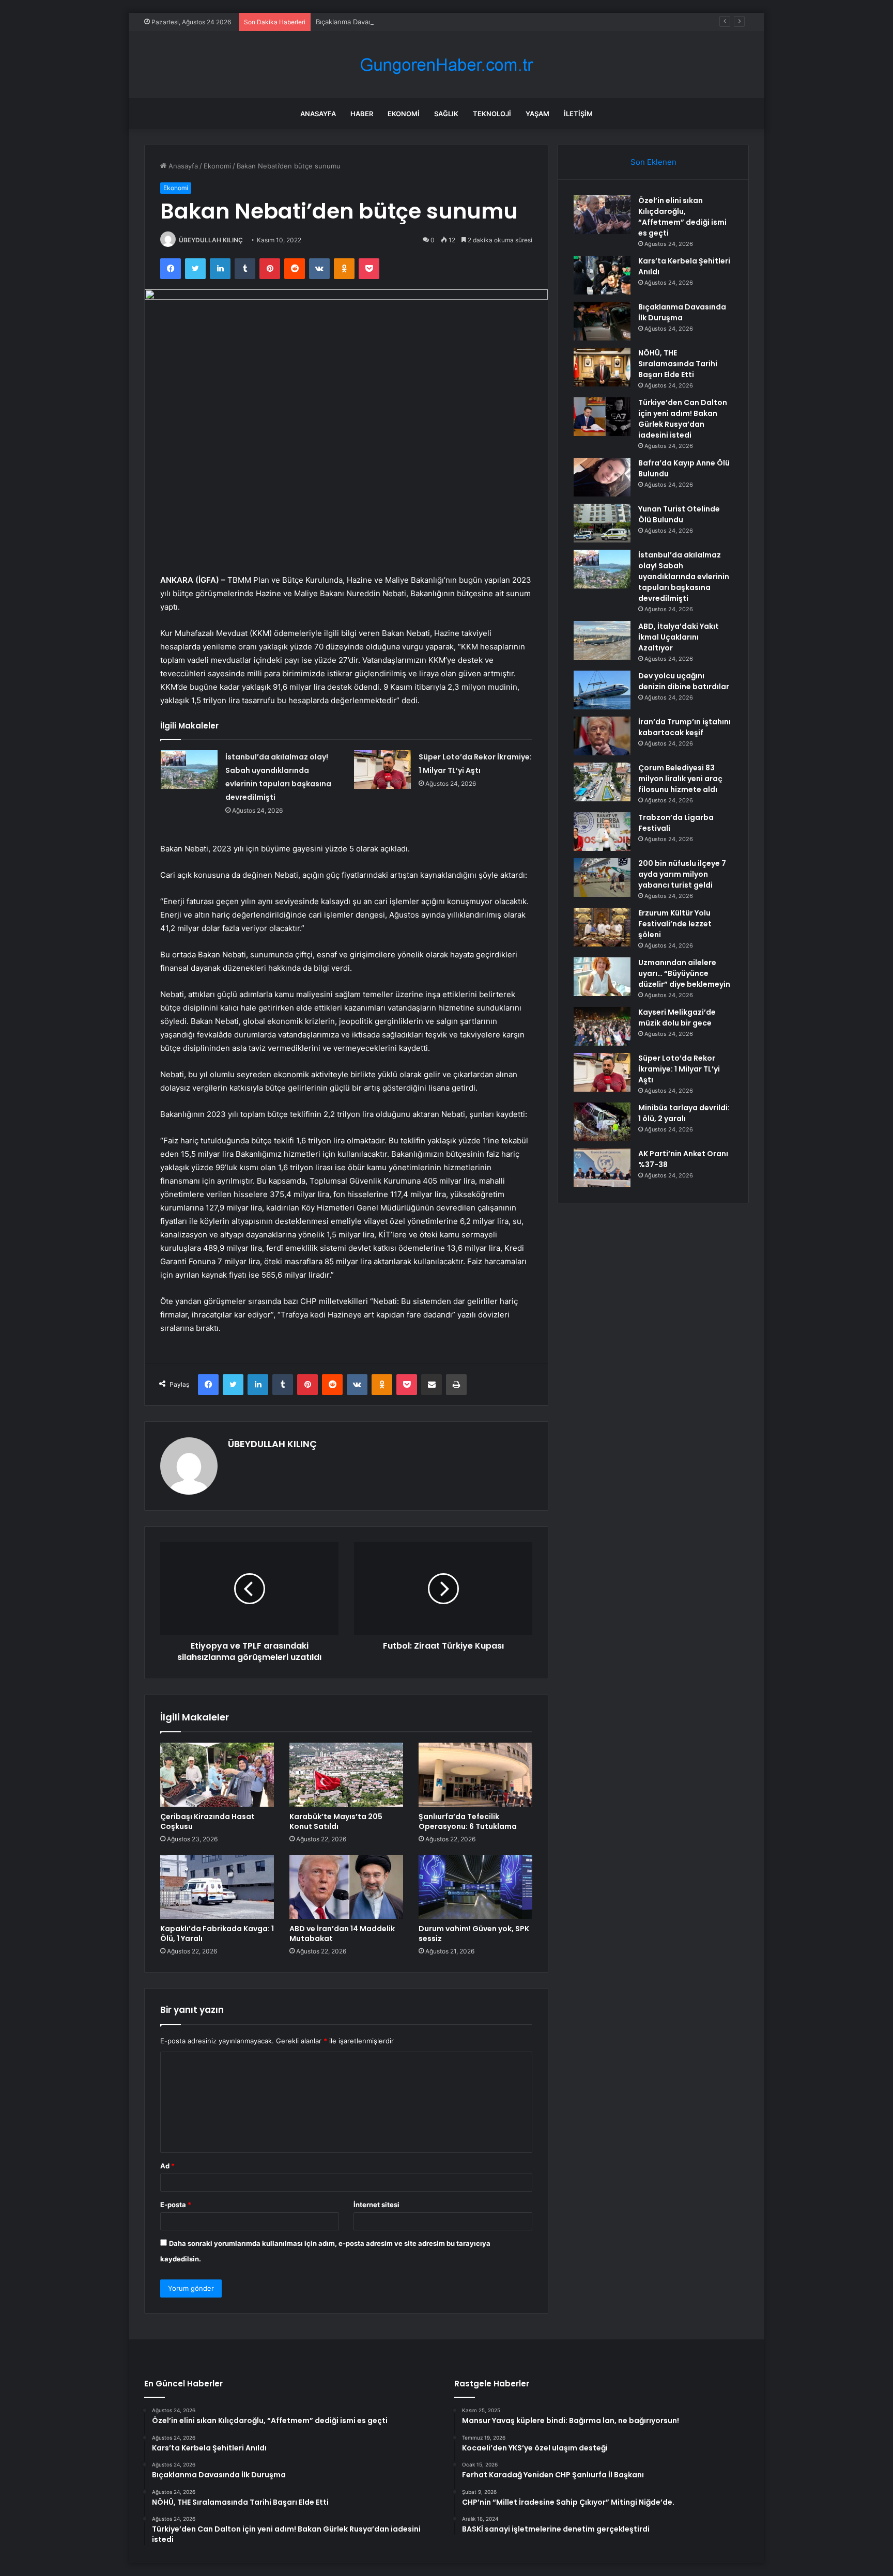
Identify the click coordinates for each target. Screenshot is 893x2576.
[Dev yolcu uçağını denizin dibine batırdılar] (602, 690)
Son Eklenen (653, 162)
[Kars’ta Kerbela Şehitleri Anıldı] (602, 275)
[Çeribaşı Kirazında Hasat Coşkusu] (217, 1775)
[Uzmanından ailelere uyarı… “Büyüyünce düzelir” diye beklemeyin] (602, 977)
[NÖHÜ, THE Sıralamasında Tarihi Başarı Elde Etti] (602, 367)
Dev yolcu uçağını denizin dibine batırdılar (684, 681)
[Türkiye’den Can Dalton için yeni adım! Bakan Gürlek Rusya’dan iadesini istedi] (602, 417)
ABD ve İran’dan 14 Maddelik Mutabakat (342, 1934)
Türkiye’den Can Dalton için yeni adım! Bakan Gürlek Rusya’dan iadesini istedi (683, 419)
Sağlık (446, 114)
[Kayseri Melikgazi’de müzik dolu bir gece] (602, 1026)
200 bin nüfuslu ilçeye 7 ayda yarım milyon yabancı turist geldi (682, 874)
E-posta (176, 2205)
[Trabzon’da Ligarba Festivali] (602, 832)
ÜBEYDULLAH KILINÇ (211, 240)
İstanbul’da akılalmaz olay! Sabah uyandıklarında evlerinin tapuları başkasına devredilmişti (684, 577)
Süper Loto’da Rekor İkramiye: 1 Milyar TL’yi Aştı (679, 1069)
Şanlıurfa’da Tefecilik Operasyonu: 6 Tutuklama (468, 1821)
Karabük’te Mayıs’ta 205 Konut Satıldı (336, 1821)
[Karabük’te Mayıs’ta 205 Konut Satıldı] (346, 1775)
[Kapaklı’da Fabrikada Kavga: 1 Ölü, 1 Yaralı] (217, 1887)
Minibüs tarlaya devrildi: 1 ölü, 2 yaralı (684, 1113)
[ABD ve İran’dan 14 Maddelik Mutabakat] (346, 1887)
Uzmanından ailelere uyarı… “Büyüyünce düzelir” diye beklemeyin (684, 973)
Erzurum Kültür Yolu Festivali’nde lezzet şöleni (675, 924)
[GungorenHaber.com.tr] (446, 65)
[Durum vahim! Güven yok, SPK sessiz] (475, 1887)
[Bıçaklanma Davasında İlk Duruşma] (602, 321)
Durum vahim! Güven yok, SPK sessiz (474, 1934)
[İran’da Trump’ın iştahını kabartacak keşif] (602, 736)
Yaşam (537, 114)
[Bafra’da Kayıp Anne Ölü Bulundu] (602, 477)
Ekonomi (404, 114)
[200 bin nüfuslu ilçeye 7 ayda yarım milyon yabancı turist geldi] (602, 878)
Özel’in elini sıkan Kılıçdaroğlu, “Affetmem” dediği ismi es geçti (682, 217)
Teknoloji (492, 114)
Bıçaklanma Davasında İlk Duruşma (370, 22)
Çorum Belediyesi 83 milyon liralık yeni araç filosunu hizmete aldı (680, 779)
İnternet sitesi (376, 2205)
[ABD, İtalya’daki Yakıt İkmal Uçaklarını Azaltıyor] (602, 640)
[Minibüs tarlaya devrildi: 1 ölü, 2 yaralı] (602, 1122)
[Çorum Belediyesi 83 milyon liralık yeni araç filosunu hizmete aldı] (602, 782)
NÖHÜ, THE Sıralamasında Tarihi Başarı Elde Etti (678, 364)
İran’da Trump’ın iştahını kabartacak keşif (684, 727)
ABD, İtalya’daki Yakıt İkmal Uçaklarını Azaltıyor (679, 637)
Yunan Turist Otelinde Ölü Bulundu (679, 514)
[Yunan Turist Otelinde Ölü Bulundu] (602, 523)
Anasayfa (318, 114)
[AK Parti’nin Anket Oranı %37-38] (602, 1168)
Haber (362, 114)
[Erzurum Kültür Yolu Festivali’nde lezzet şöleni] (602, 927)
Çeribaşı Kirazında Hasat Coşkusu (207, 1821)
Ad (167, 2166)
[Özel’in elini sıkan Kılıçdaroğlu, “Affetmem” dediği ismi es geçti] (602, 215)
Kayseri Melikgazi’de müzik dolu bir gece (677, 1018)
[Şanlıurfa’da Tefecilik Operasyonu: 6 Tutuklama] (475, 1775)
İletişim (578, 114)
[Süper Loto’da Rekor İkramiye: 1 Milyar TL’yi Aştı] (382, 770)
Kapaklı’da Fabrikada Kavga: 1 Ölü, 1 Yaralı (217, 1934)
